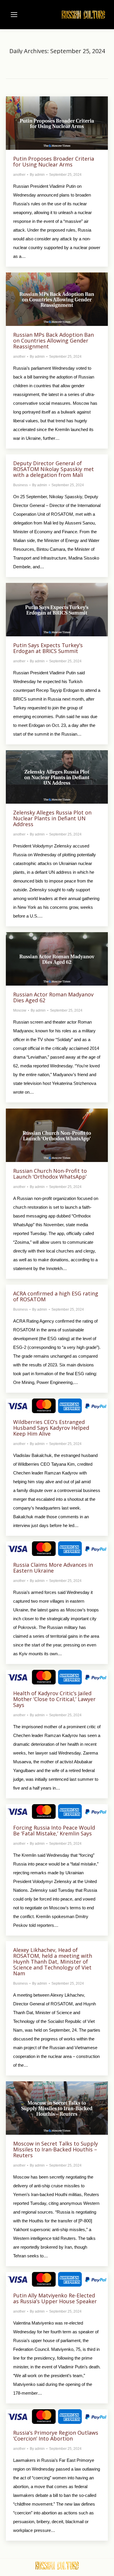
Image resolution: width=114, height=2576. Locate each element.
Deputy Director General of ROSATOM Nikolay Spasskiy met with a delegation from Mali (53, 469)
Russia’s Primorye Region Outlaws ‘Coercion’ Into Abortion (56, 2436)
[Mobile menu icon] (14, 15)
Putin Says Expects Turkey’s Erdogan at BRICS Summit (48, 648)
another (19, 175)
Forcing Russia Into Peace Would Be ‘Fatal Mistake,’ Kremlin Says (54, 1830)
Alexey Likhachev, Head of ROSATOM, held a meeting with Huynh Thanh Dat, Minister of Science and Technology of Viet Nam (53, 1962)
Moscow (20, 1010)
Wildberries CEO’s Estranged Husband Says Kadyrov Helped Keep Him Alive (51, 1428)
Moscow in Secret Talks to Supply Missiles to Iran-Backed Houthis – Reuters (56, 2149)
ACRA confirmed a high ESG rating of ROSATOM (56, 1296)
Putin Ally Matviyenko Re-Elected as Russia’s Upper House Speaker (55, 2298)
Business (20, 485)
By (37, 175)
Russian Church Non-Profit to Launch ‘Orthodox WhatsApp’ (50, 1174)
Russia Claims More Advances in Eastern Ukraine (53, 1568)
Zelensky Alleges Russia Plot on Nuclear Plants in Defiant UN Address (52, 818)
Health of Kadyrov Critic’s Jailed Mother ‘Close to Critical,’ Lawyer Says (54, 1699)
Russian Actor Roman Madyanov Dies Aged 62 (53, 997)
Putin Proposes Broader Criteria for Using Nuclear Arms (54, 161)
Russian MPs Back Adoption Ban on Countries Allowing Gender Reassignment (53, 341)
